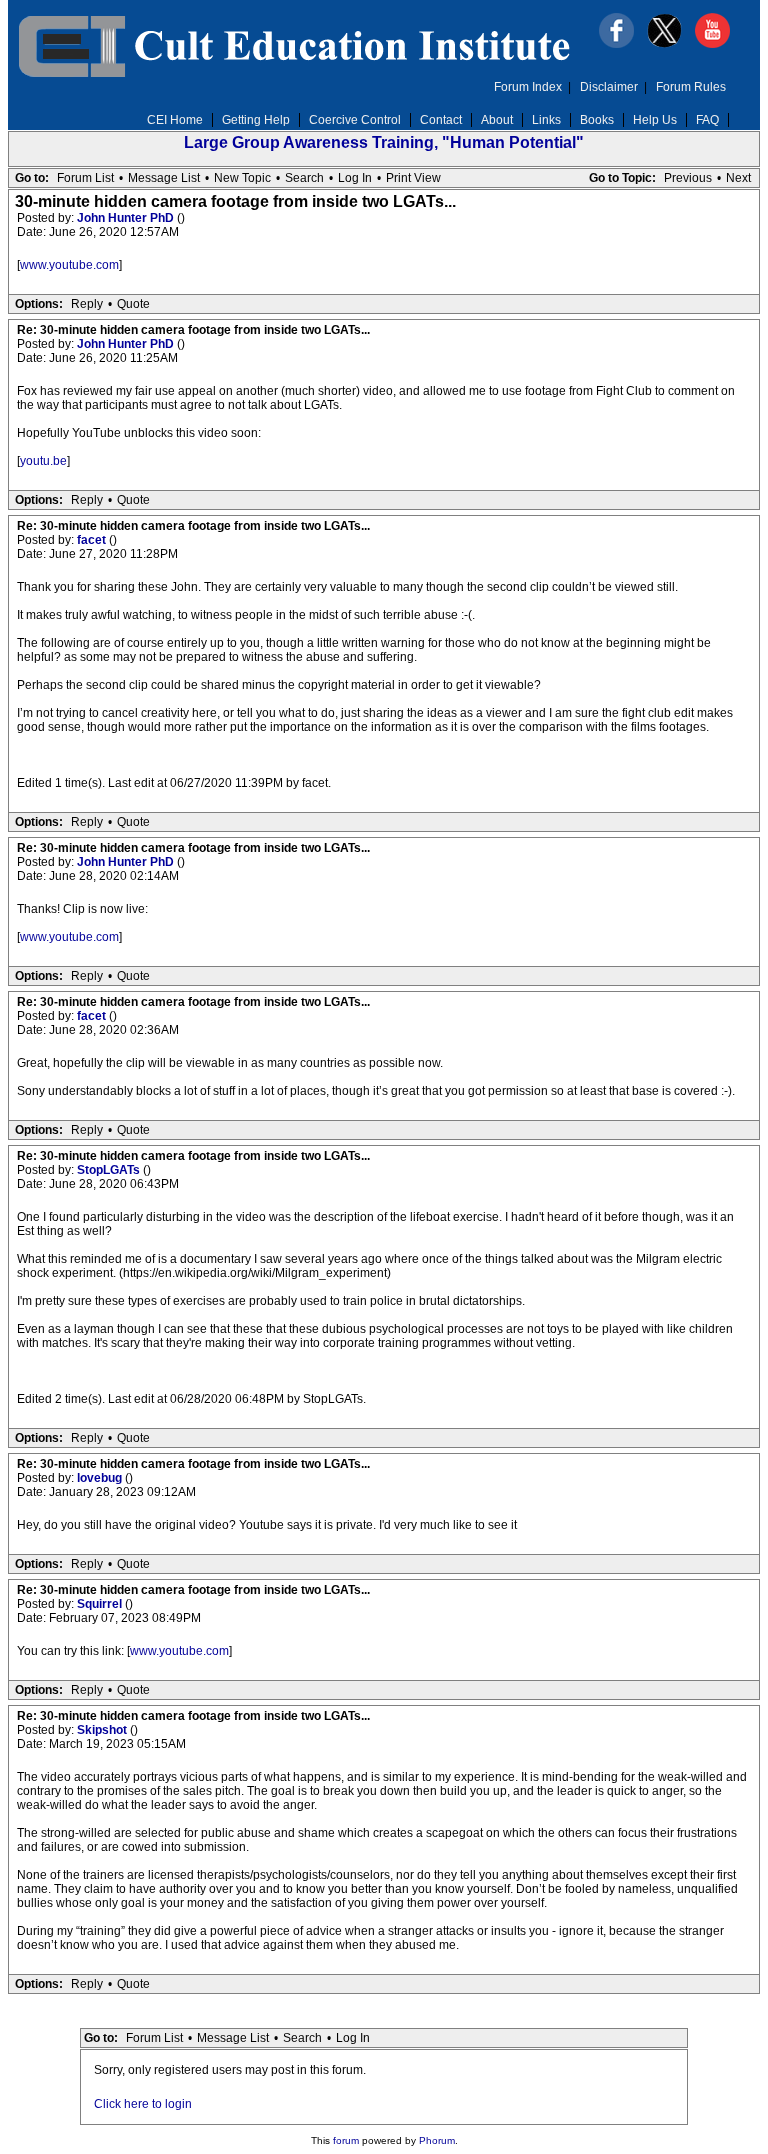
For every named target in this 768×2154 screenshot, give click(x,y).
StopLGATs (110, 1170)
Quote (133, 304)
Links (546, 120)
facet (93, 540)
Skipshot (103, 1730)
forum (346, 2140)
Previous (688, 178)
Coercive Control (355, 120)
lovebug (101, 1478)
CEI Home (175, 120)
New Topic (242, 178)
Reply (87, 304)
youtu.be (43, 461)
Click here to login (143, 2104)
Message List (164, 178)
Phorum (437, 2140)
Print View (413, 178)
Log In (355, 178)
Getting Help (256, 120)
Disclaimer (609, 87)
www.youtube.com (69, 265)
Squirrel (101, 1604)
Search (304, 178)
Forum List (85, 178)
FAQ (707, 120)
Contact (441, 120)
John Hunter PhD (127, 218)
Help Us (655, 120)
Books (597, 120)
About (497, 120)
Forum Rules (691, 87)
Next (738, 178)
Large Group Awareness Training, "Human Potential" (384, 142)
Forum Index (528, 87)
